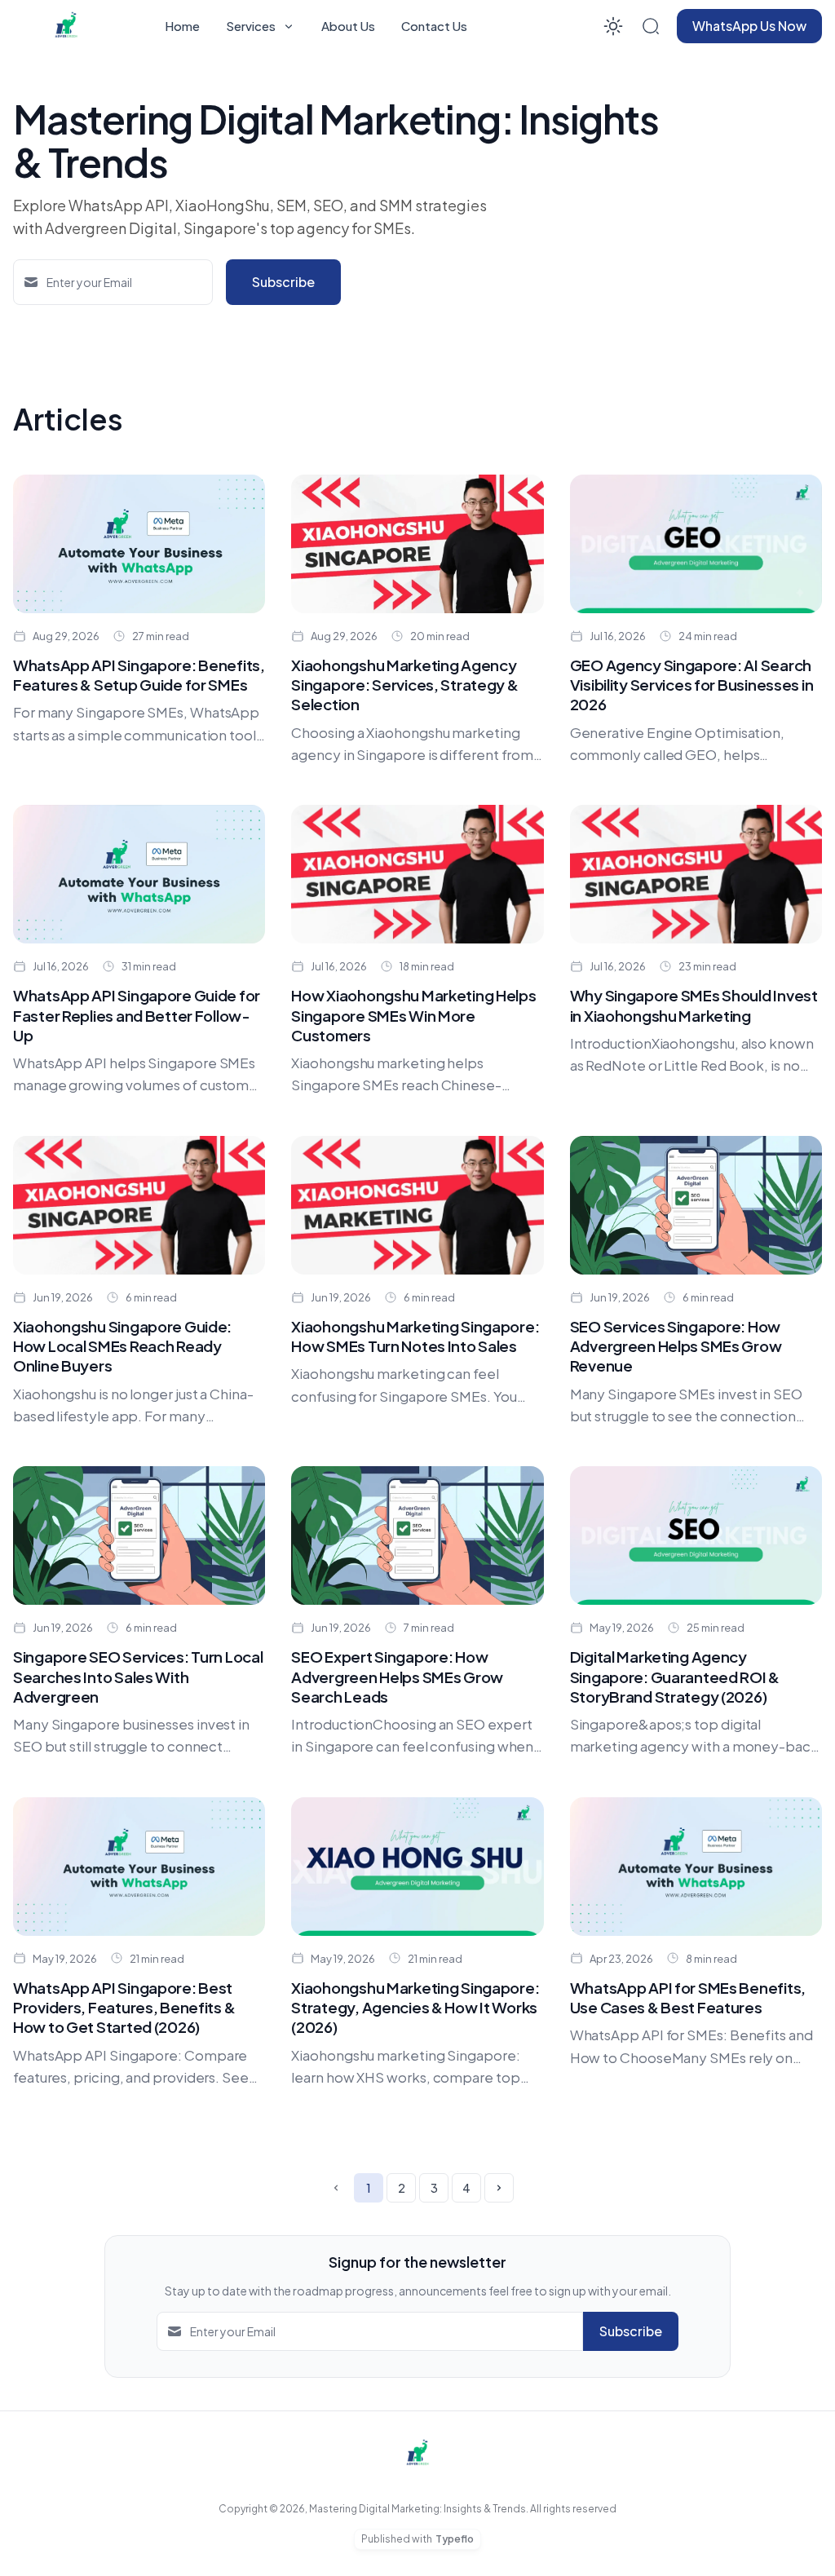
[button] (651, 26)
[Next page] (499, 2188)
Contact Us (434, 26)
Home (182, 26)
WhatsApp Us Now (749, 26)
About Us (348, 26)
